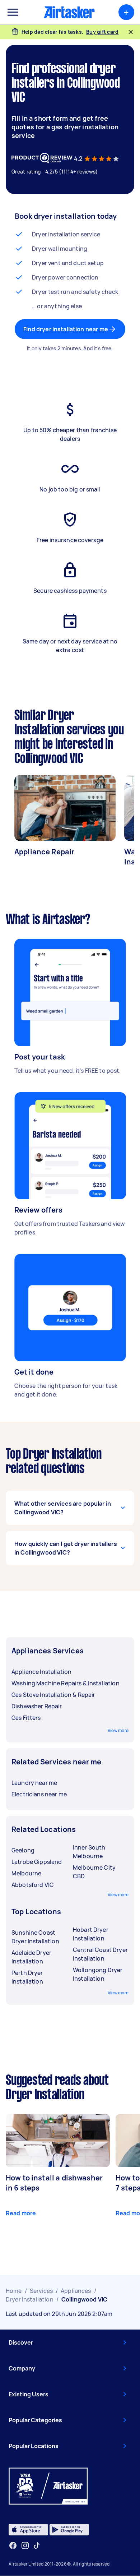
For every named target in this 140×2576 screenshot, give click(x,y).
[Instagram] (25, 2546)
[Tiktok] (37, 2545)
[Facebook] (13, 2545)
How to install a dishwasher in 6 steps (54, 2183)
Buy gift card (102, 32)
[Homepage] (69, 12)
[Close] (131, 32)
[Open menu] (13, 12)
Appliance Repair (44, 852)
